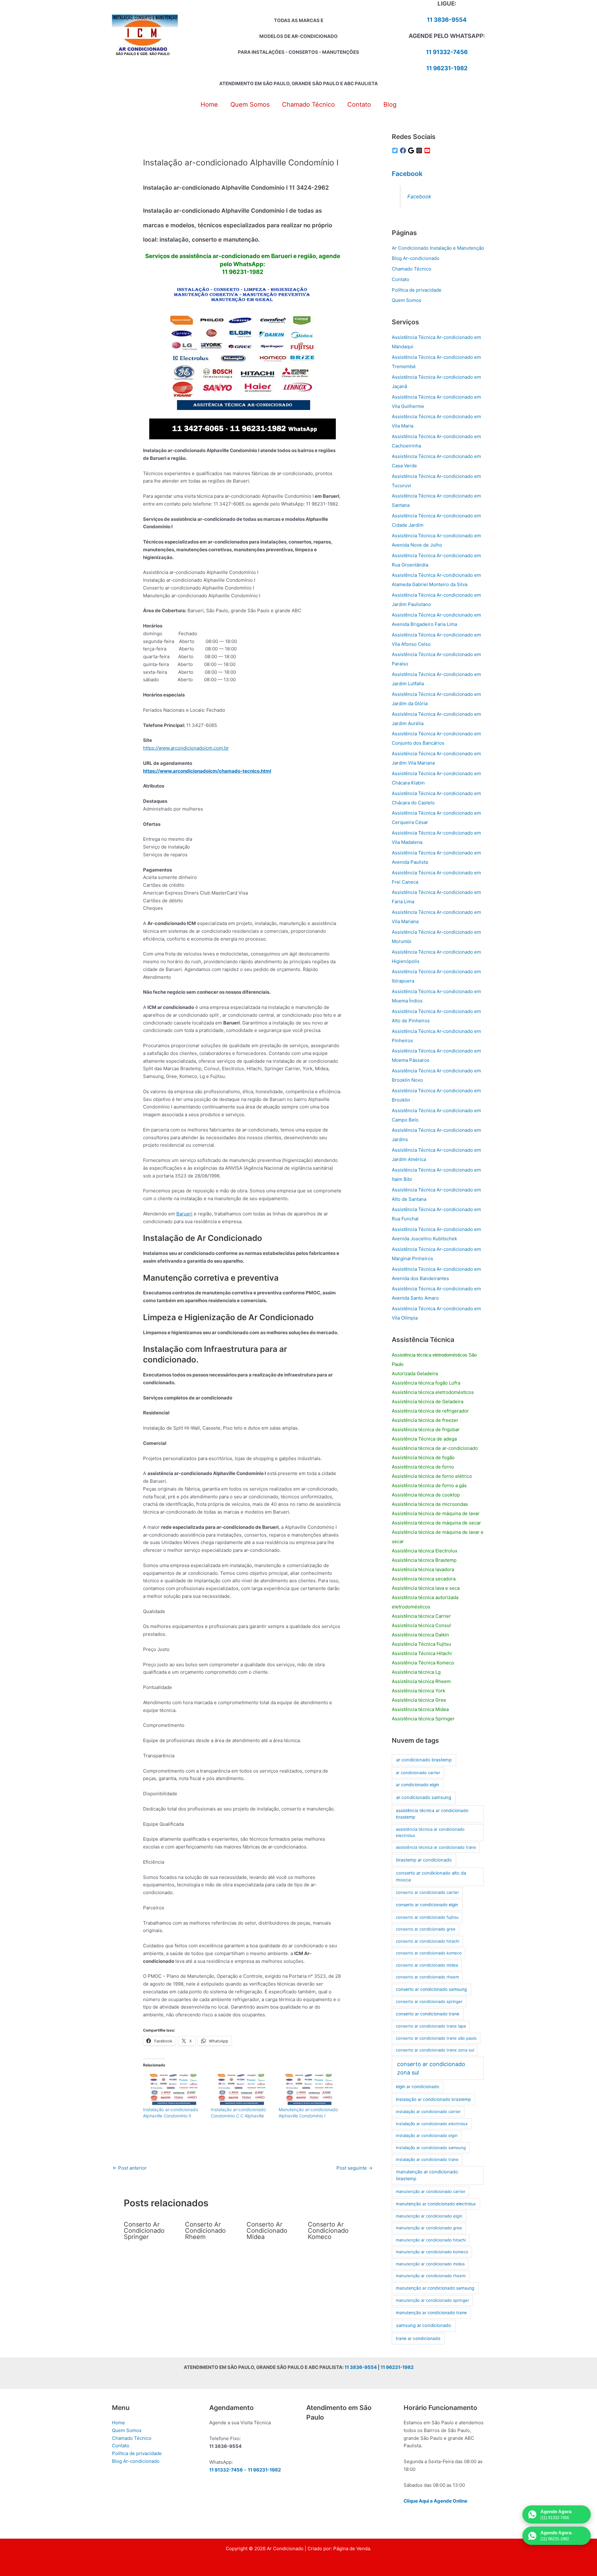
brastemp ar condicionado (424, 1860)
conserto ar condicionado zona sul (431, 2068)
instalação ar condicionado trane (427, 2159)
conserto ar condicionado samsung (431, 1989)
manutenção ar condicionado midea (430, 2264)
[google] (412, 150)
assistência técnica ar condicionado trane (436, 1847)
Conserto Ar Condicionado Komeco (328, 2231)
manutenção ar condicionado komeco (432, 2252)
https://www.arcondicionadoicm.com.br (186, 748)
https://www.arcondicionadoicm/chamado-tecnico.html (207, 771)
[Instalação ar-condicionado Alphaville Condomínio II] (174, 2089)
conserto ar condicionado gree (426, 1929)
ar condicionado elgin (417, 1785)
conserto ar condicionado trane (428, 2014)
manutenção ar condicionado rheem (431, 2276)
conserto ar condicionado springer (429, 2001)
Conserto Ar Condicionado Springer (144, 2231)
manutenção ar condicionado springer (433, 2300)
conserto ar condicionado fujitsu (427, 1917)
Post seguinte (354, 2168)
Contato (400, 279)
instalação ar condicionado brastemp (433, 2099)
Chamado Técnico (412, 269)
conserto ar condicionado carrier (427, 1892)
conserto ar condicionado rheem (427, 1977)
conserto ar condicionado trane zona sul (435, 2050)
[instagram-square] (420, 150)
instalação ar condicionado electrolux (432, 2124)
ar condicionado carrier (418, 1773)
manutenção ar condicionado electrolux (436, 2204)
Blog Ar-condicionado (416, 258)
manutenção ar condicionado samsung (435, 2288)
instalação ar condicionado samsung (431, 2148)
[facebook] (404, 150)
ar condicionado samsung (424, 1797)
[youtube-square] (428, 150)
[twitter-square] (396, 150)
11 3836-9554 (447, 20)
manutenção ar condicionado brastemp (427, 2175)
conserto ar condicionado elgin (427, 1905)
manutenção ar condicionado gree (429, 2228)
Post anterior (130, 2168)
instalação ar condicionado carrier (428, 2111)
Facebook (407, 174)
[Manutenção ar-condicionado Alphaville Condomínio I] (309, 2089)
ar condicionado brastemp (424, 1760)
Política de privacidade (417, 290)
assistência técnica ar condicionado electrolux (430, 1832)
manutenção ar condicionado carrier (431, 2191)
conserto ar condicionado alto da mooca (431, 1876)
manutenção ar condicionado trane (431, 2313)
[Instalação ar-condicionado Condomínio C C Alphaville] (242, 2089)
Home (118, 2423)
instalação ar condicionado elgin (427, 2135)
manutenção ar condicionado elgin (429, 2216)
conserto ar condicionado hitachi (428, 1941)
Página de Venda (352, 2548)
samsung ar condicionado (424, 2325)
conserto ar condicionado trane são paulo (436, 2038)
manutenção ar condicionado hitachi (431, 2240)
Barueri (184, 1214)
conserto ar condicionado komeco (429, 1953)
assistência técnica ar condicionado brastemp (432, 1814)
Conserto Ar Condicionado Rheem (205, 2231)
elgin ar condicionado (417, 2087)
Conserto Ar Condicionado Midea (267, 2231)
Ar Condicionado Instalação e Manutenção (438, 248)
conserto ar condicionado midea (427, 1965)
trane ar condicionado (418, 2338)
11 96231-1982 (447, 68)
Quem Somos (407, 300)
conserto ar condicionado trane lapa (431, 2026)
